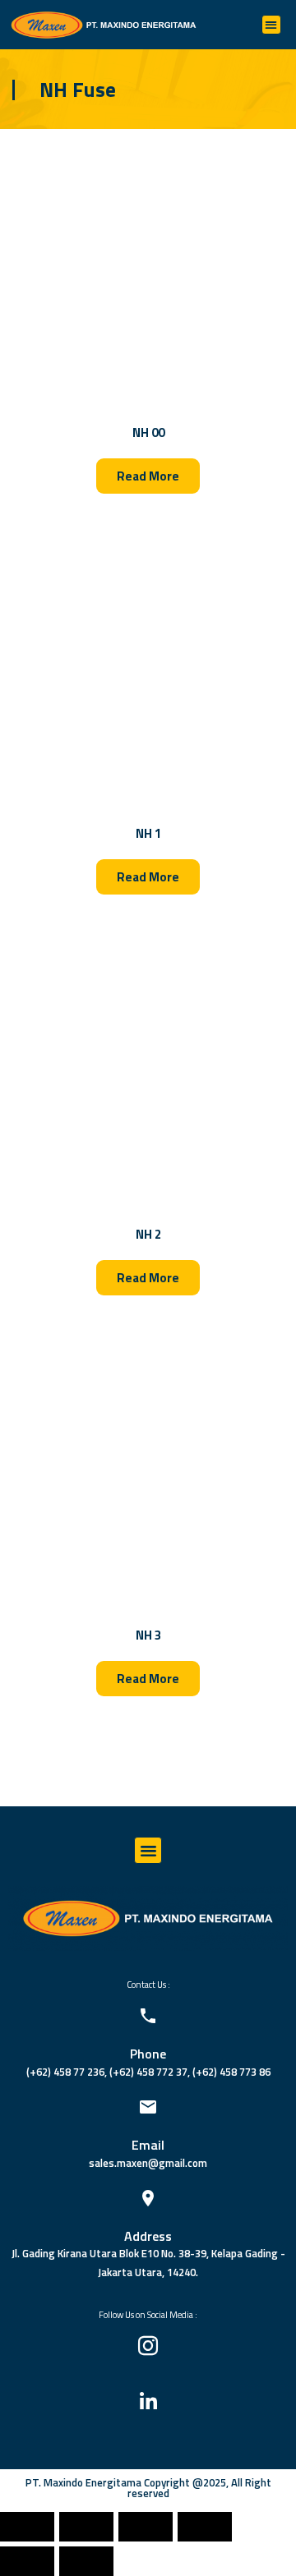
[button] (272, 25)
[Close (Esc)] (27, 2527)
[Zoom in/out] (205, 2527)
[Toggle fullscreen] (146, 2527)
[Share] (86, 2527)
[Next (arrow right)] (86, 2561)
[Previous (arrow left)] (27, 2561)
